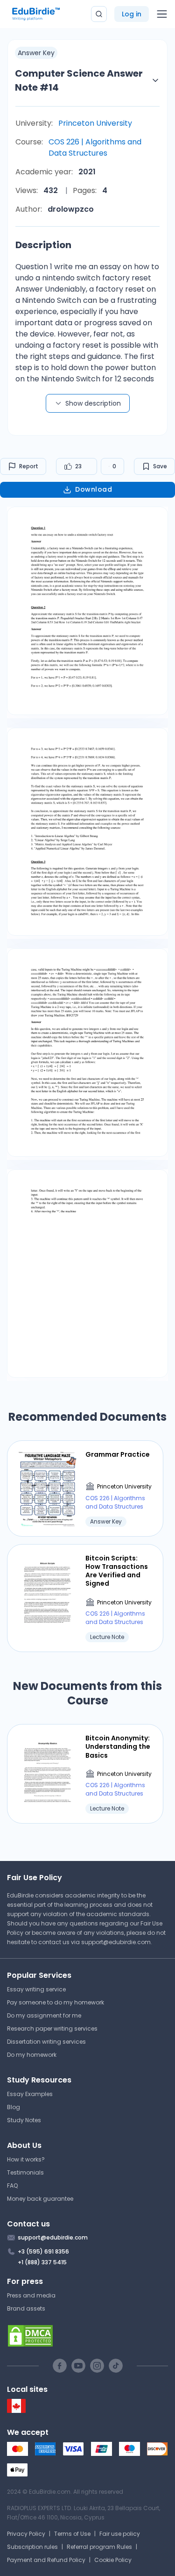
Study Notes (24, 2120)
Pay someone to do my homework (56, 2002)
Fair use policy (120, 2534)
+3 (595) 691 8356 (43, 2251)
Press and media (31, 2295)
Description (43, 245)
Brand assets (26, 2308)
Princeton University (95, 123)
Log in (132, 14)
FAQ (12, 2186)
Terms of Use (72, 2534)
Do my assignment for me (44, 2015)
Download (94, 489)
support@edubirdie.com (116, 1942)
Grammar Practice (118, 1454)
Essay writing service (36, 1989)
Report (29, 466)
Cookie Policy (113, 2560)
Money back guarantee (40, 2199)
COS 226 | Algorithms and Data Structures (95, 147)
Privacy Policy (26, 2534)
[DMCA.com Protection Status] (87, 2336)
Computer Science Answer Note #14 (79, 80)
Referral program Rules (99, 2547)
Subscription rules (32, 2547)
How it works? (26, 2159)
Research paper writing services (52, 2029)
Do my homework (32, 2055)
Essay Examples (30, 2094)
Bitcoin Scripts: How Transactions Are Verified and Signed (117, 1571)
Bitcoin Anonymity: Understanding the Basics (118, 1747)
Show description (93, 403)
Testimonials (25, 2172)
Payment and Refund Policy (46, 2560)
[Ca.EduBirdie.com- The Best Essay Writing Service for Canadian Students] (16, 2411)
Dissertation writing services (46, 2042)
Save (160, 466)
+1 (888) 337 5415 (42, 2262)
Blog (14, 2107)
